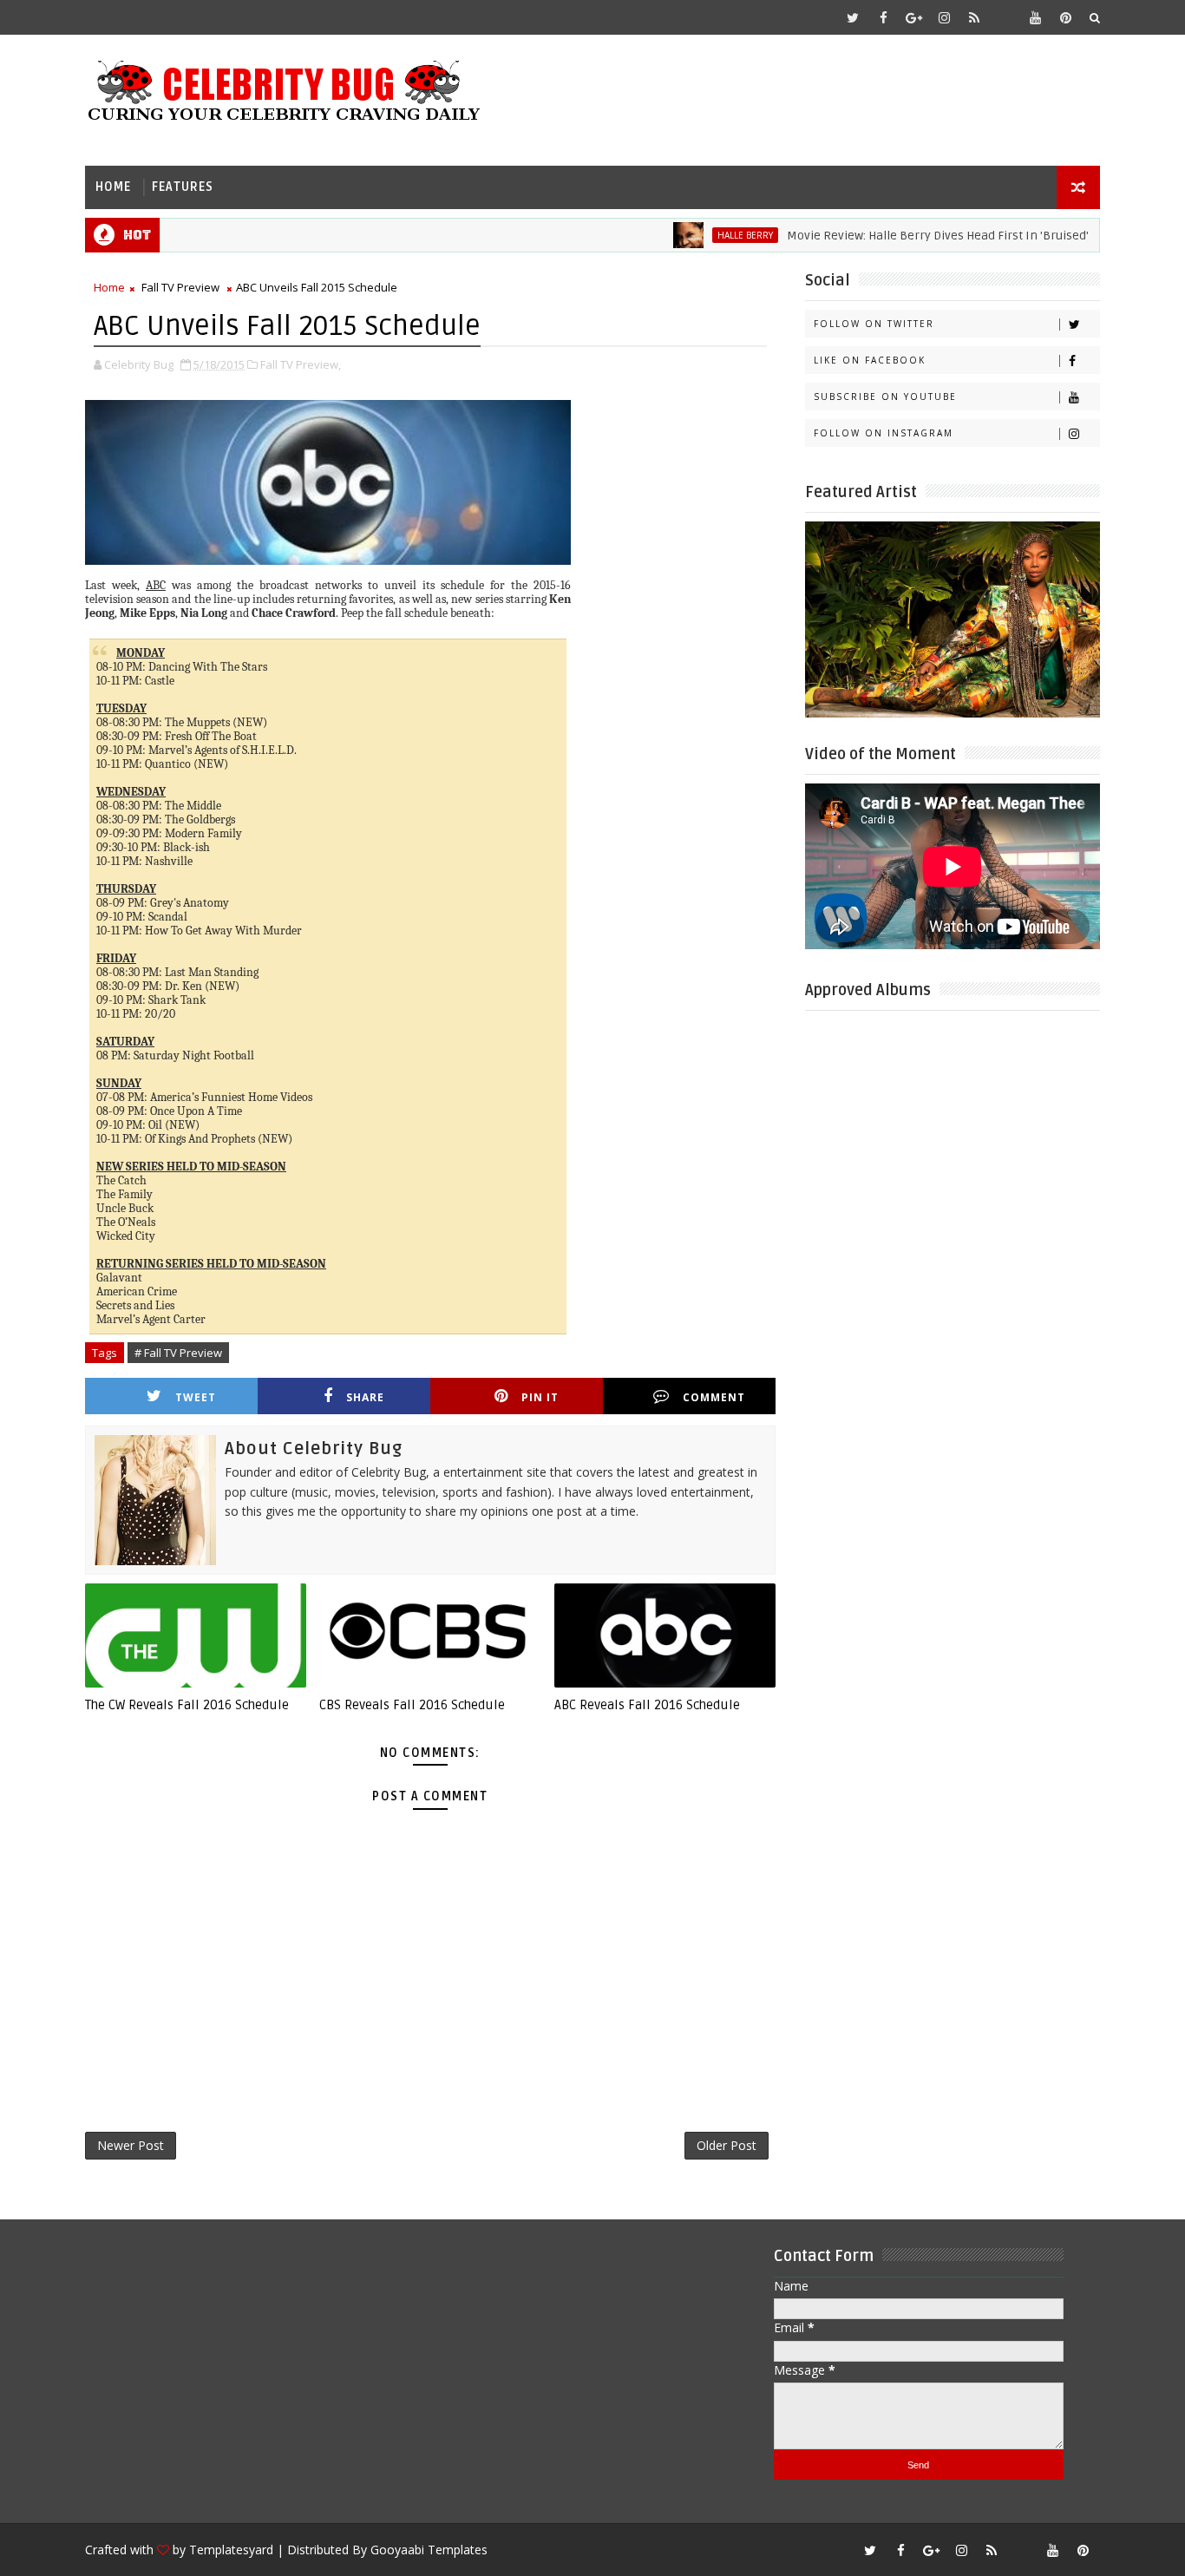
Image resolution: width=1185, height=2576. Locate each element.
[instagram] (944, 17)
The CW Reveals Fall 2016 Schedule (187, 1705)
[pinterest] (1065, 17)
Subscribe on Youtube (885, 397)
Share (365, 1397)
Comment (714, 1397)
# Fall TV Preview (178, 1353)
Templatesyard (231, 2550)
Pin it (540, 1397)
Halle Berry (704, 235)
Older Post (727, 2145)
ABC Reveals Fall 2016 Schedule (647, 1705)
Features (183, 187)
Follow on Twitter (874, 324)
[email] (1005, 17)
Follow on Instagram (884, 433)
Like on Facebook (870, 360)
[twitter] (853, 17)
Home (113, 187)
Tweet (196, 1397)
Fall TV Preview (180, 287)
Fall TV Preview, (301, 364)
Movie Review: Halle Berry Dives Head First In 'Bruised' (897, 236)
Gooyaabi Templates (429, 2550)
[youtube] (1035, 17)
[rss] (974, 17)
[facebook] (883, 17)
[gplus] (913, 17)
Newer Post (131, 2145)
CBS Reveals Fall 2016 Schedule (412, 1705)
